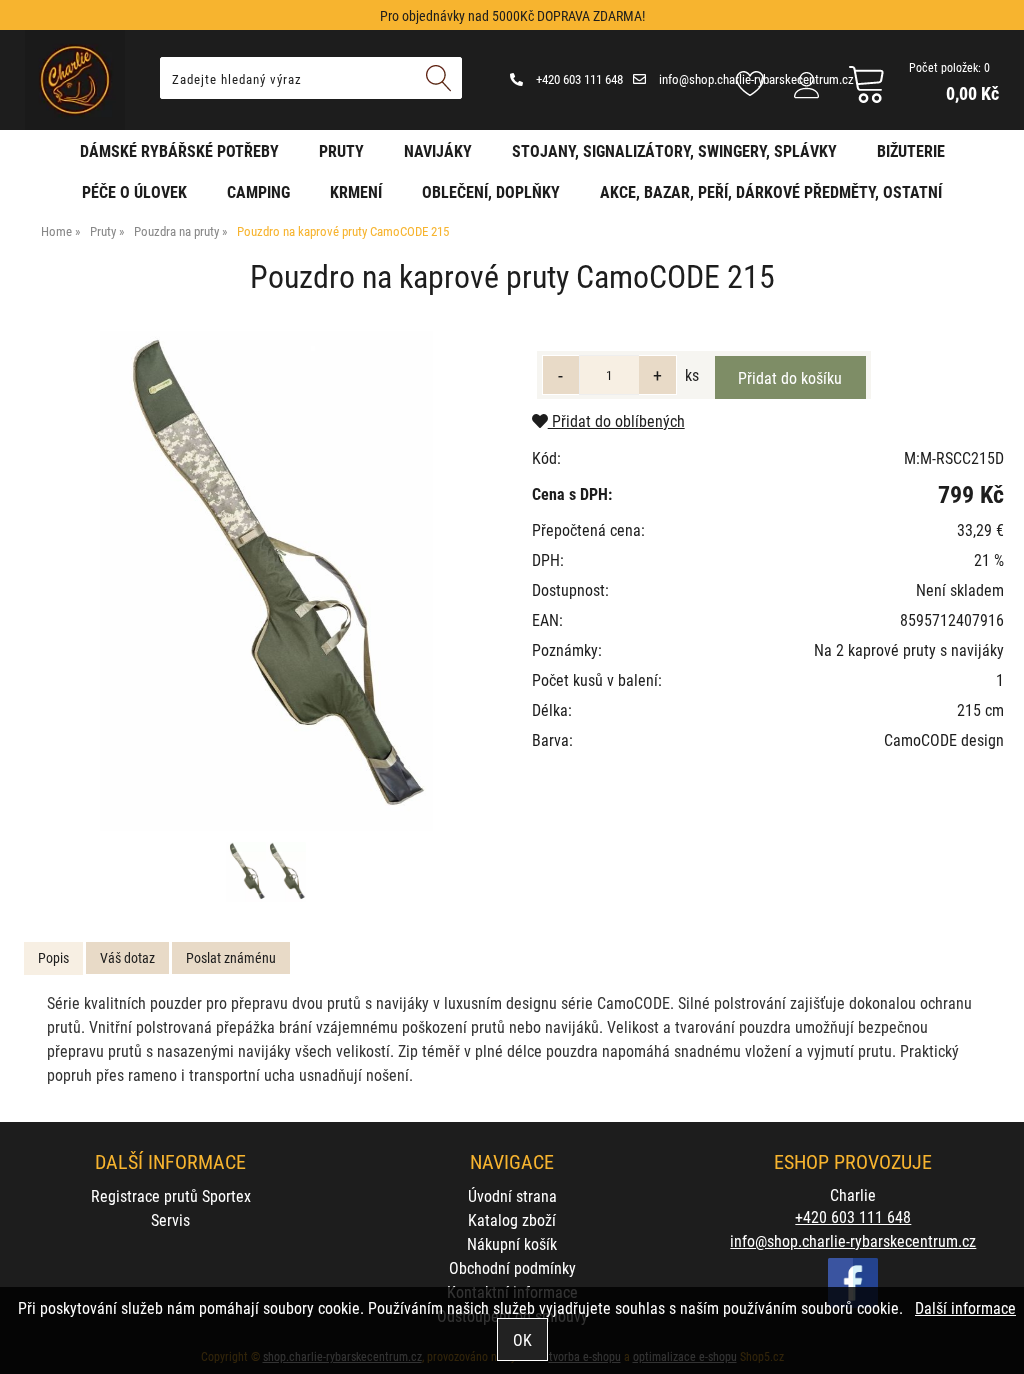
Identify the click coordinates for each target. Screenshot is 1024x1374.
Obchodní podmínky (512, 1267)
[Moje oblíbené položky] (750, 85)
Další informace (965, 1307)
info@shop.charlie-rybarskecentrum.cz (853, 1240)
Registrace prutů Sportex (171, 1195)
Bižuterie (911, 150)
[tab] (53, 958)
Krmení (356, 191)
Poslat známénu (231, 957)
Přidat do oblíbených (616, 420)
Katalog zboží (512, 1219)
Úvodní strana (512, 1195)
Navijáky (438, 150)
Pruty (341, 150)
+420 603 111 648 (578, 79)
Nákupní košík (512, 1243)
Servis (170, 1219)
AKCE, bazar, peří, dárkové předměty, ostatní (771, 191)
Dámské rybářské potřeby (179, 150)
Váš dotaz (127, 957)
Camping (258, 191)
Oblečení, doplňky (491, 191)
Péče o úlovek (134, 191)
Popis (53, 957)
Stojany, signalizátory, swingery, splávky (674, 150)
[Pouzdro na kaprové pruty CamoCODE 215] (266, 581)
